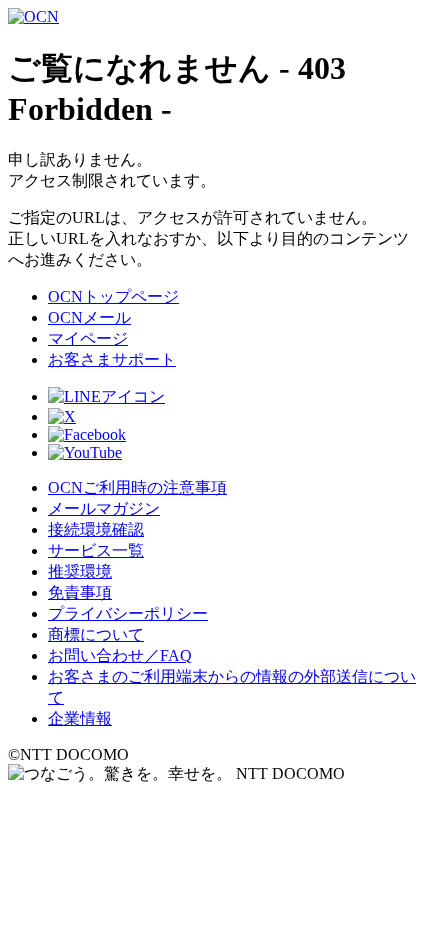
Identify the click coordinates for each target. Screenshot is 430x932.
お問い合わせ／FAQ (120, 655)
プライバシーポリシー (128, 613)
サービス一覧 (96, 550)
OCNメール (89, 317)
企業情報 (80, 718)
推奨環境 (80, 571)
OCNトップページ (113, 296)
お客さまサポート (112, 359)
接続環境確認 (96, 529)
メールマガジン (104, 508)
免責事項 (80, 592)
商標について (96, 634)
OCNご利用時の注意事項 (137, 487)
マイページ (88, 338)
